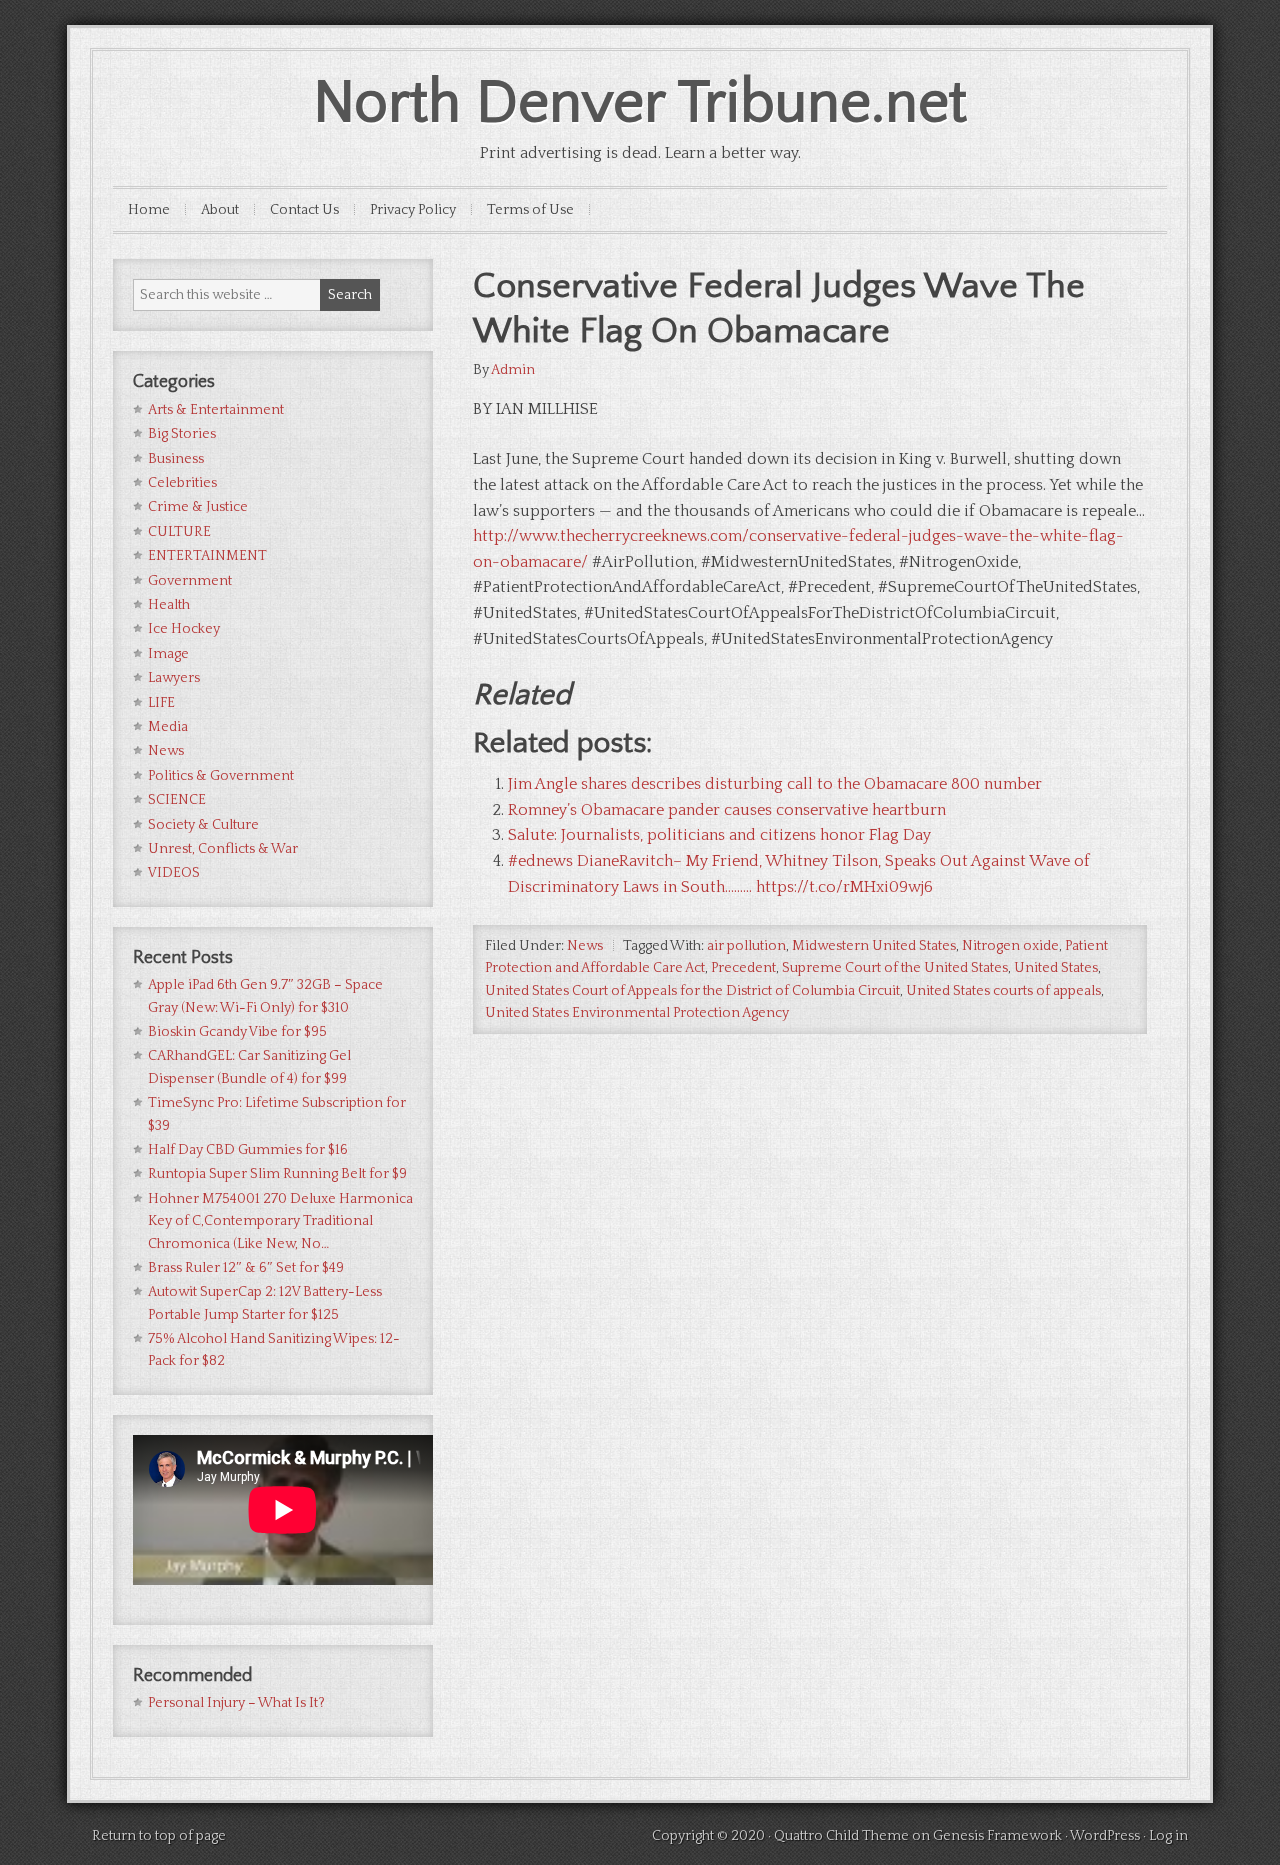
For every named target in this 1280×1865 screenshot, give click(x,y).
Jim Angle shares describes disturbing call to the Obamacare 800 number (775, 784)
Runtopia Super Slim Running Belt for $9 (277, 1174)
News (585, 946)
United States (1056, 968)
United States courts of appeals (1003, 991)
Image (168, 654)
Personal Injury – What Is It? (236, 1703)
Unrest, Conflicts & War (223, 849)
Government (190, 581)
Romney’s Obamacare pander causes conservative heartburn (727, 810)
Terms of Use (530, 210)
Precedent (743, 968)
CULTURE (179, 532)
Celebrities (182, 483)
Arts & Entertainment (216, 410)
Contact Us (304, 210)
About (220, 210)
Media (168, 727)
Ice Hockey (184, 629)
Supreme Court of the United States (895, 968)
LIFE (161, 703)
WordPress (1105, 1836)
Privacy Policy (413, 210)
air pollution (746, 946)
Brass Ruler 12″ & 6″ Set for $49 (246, 1268)
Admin (513, 370)
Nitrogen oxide (1010, 946)
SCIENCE (177, 800)
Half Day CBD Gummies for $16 (248, 1150)
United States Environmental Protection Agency (637, 1013)
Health (169, 605)
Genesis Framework (997, 1836)
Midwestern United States (874, 946)
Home (149, 210)
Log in (1168, 1836)
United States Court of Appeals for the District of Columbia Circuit (692, 991)
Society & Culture (203, 825)
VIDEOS (174, 873)
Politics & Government (221, 776)
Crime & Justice (198, 507)
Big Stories (182, 434)
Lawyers (174, 678)
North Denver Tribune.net (640, 103)
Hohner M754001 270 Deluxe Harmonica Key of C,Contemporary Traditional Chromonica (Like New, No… (280, 1221)
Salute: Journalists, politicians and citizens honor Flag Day (719, 835)
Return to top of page (159, 1836)
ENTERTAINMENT (207, 556)
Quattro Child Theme (841, 1836)
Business (176, 459)
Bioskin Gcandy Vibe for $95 (237, 1032)
